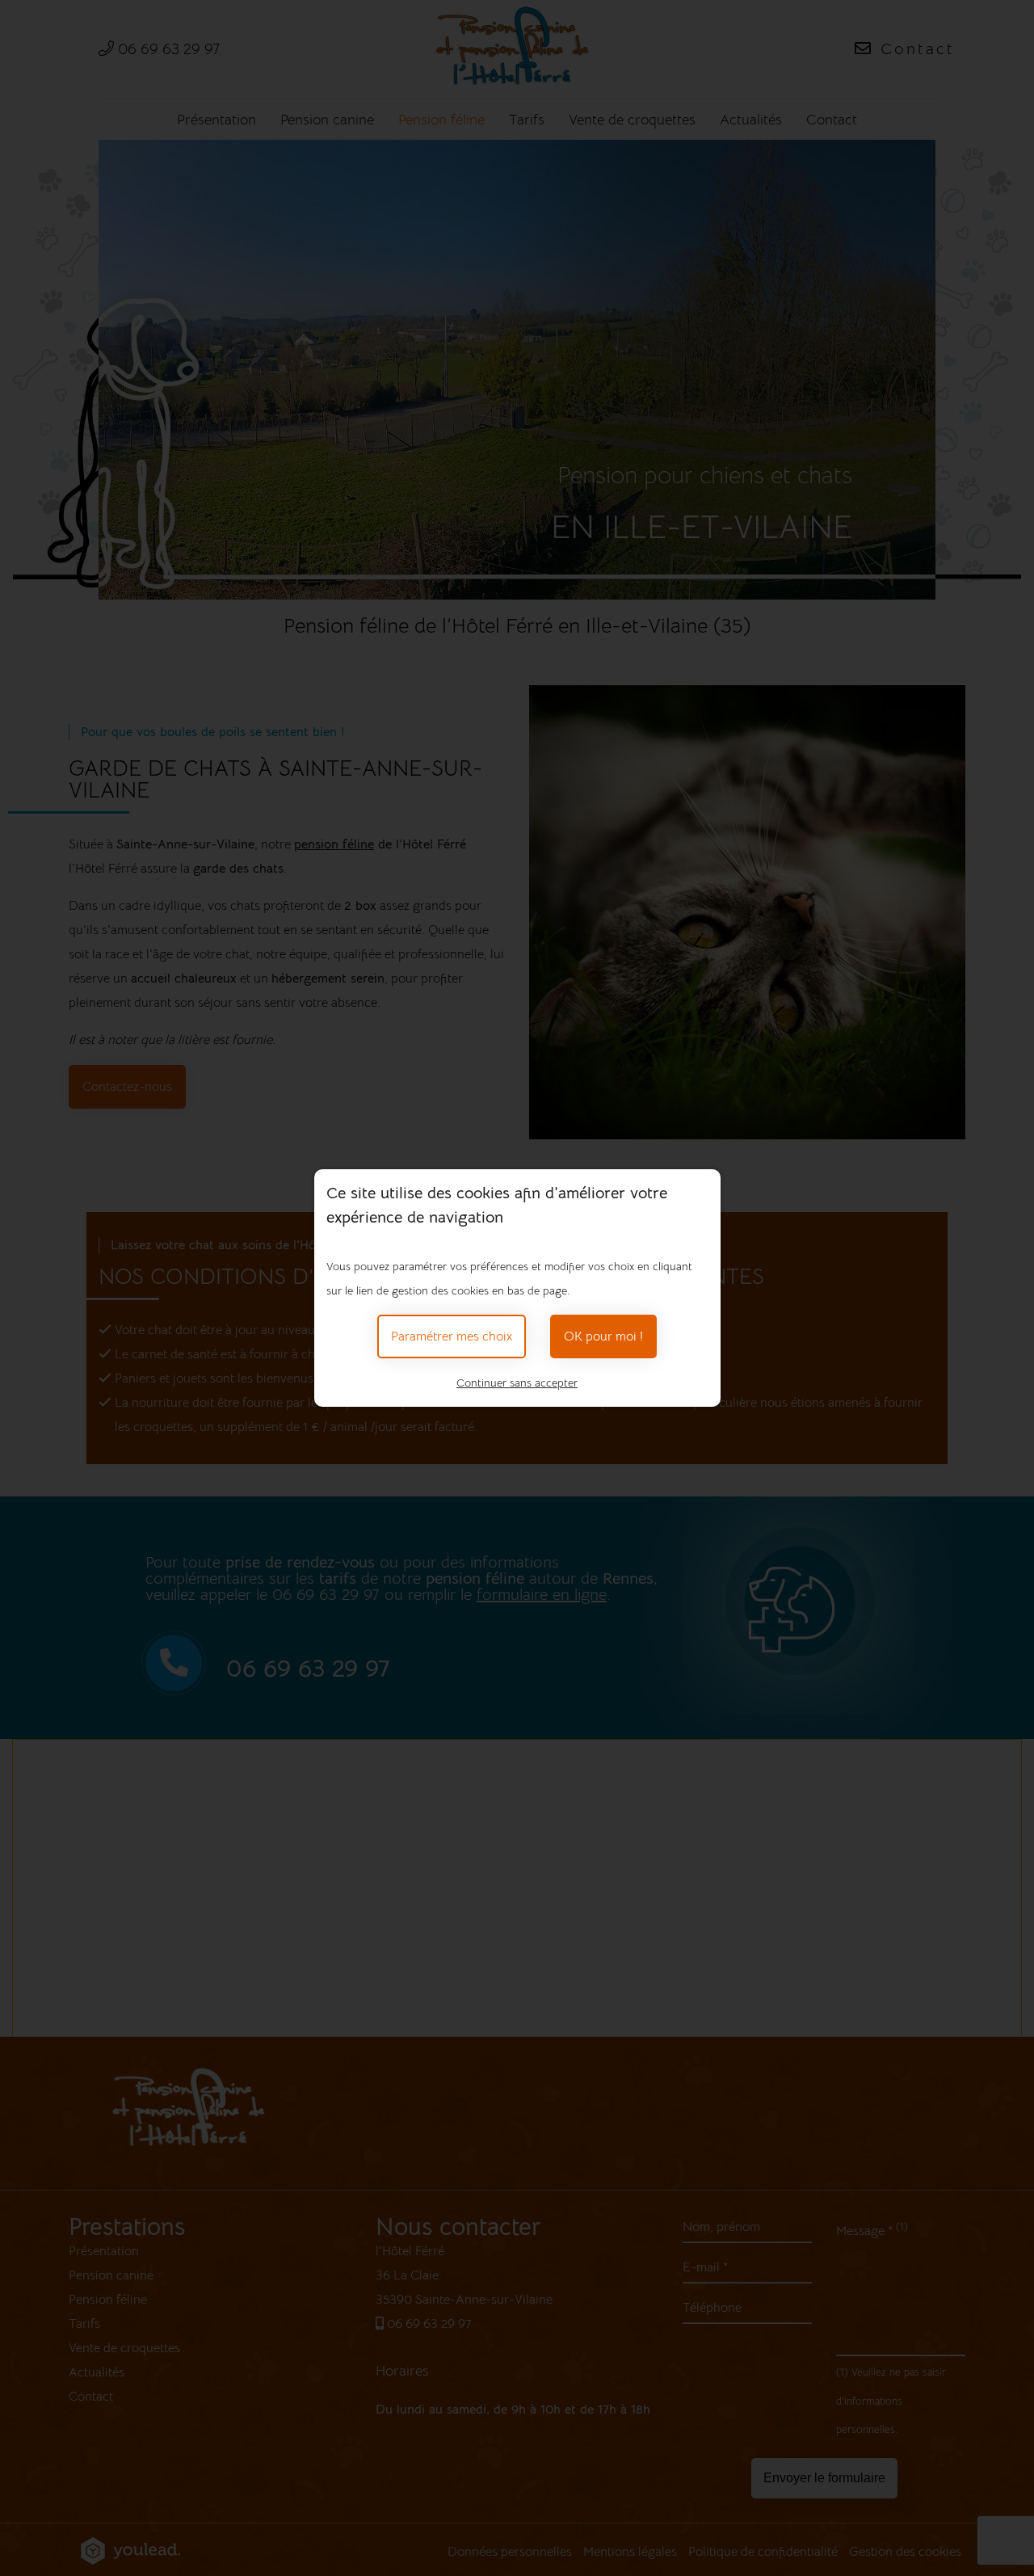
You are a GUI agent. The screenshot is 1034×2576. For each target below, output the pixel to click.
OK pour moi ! (603, 1336)
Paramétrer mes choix (452, 1336)
